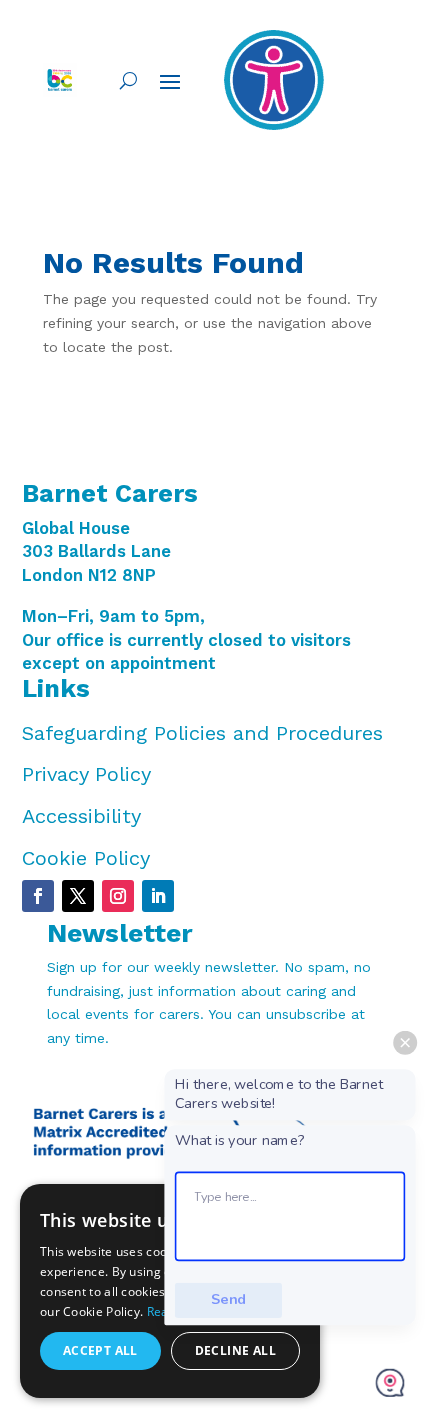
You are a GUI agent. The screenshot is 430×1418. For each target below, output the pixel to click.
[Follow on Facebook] (38, 896)
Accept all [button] (100, 1350)
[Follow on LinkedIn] (158, 896)
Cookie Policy (86, 858)
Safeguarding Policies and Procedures (202, 733)
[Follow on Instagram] (118, 896)
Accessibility (81, 816)
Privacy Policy (86, 774)
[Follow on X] (78, 896)
